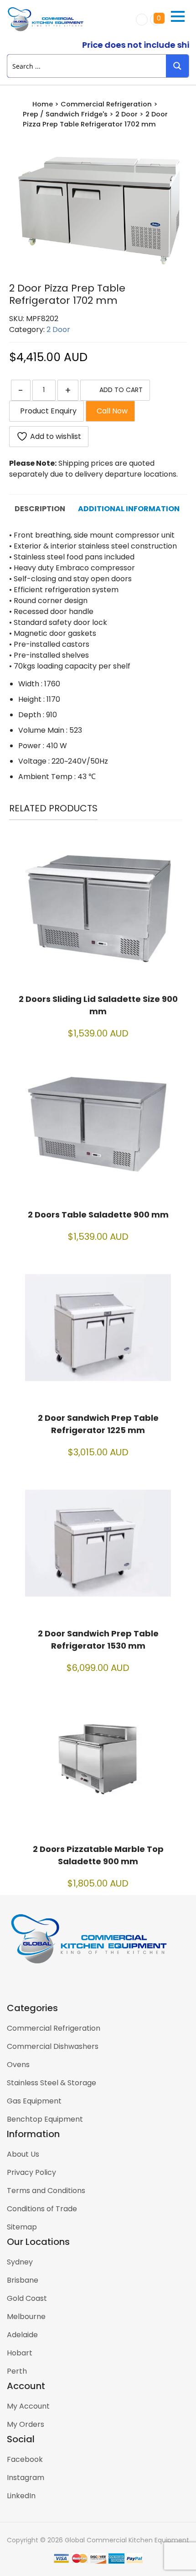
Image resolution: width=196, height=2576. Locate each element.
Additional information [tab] (129, 509)
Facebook (25, 2459)
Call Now (110, 411)
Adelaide (22, 2335)
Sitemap (22, 2227)
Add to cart (121, 390)
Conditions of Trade (42, 2209)
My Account (28, 2406)
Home (43, 104)
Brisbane (23, 2280)
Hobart (20, 2353)
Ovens (18, 2065)
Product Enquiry (46, 411)
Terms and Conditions (46, 2191)
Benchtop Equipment (45, 2119)
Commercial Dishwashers (53, 2046)
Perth (17, 2371)
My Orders (26, 2424)
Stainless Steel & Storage (52, 2083)
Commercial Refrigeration (106, 104)
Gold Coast (27, 2298)
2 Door (126, 114)
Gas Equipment (34, 2101)
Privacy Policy (31, 2172)
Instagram (26, 2478)
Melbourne (26, 2317)
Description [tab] (40, 509)
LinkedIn (21, 2496)
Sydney (20, 2262)
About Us (23, 2154)
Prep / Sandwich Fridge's (65, 114)
